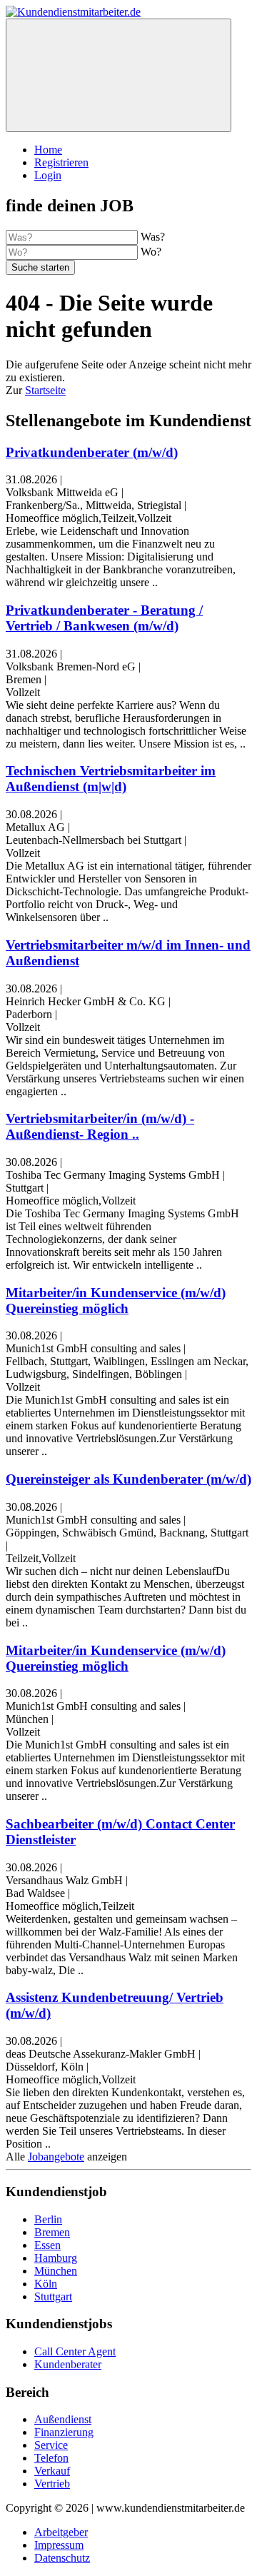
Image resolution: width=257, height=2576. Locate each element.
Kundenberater (68, 2364)
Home (48, 150)
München (56, 2271)
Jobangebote (56, 2157)
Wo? (151, 252)
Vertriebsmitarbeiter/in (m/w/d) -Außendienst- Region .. (100, 1126)
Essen (47, 2245)
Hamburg (56, 2258)
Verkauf (52, 2471)
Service (51, 2445)
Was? (153, 237)
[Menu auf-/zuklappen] (119, 75)
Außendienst (63, 2419)
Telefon (51, 2458)
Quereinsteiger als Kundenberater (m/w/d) (128, 1479)
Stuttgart (53, 2296)
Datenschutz (62, 2558)
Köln (46, 2284)
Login (48, 175)
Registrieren (61, 162)
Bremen (52, 2232)
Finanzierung (64, 2432)
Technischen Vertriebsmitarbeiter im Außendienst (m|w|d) (111, 779)
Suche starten (40, 267)
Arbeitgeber (61, 2532)
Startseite (45, 390)
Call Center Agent (75, 2351)
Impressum (59, 2545)
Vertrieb (52, 2484)
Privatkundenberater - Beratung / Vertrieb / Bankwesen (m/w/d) (104, 618)
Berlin (48, 2219)
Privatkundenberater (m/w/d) (92, 452)
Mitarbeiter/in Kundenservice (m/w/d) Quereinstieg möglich (116, 1300)
